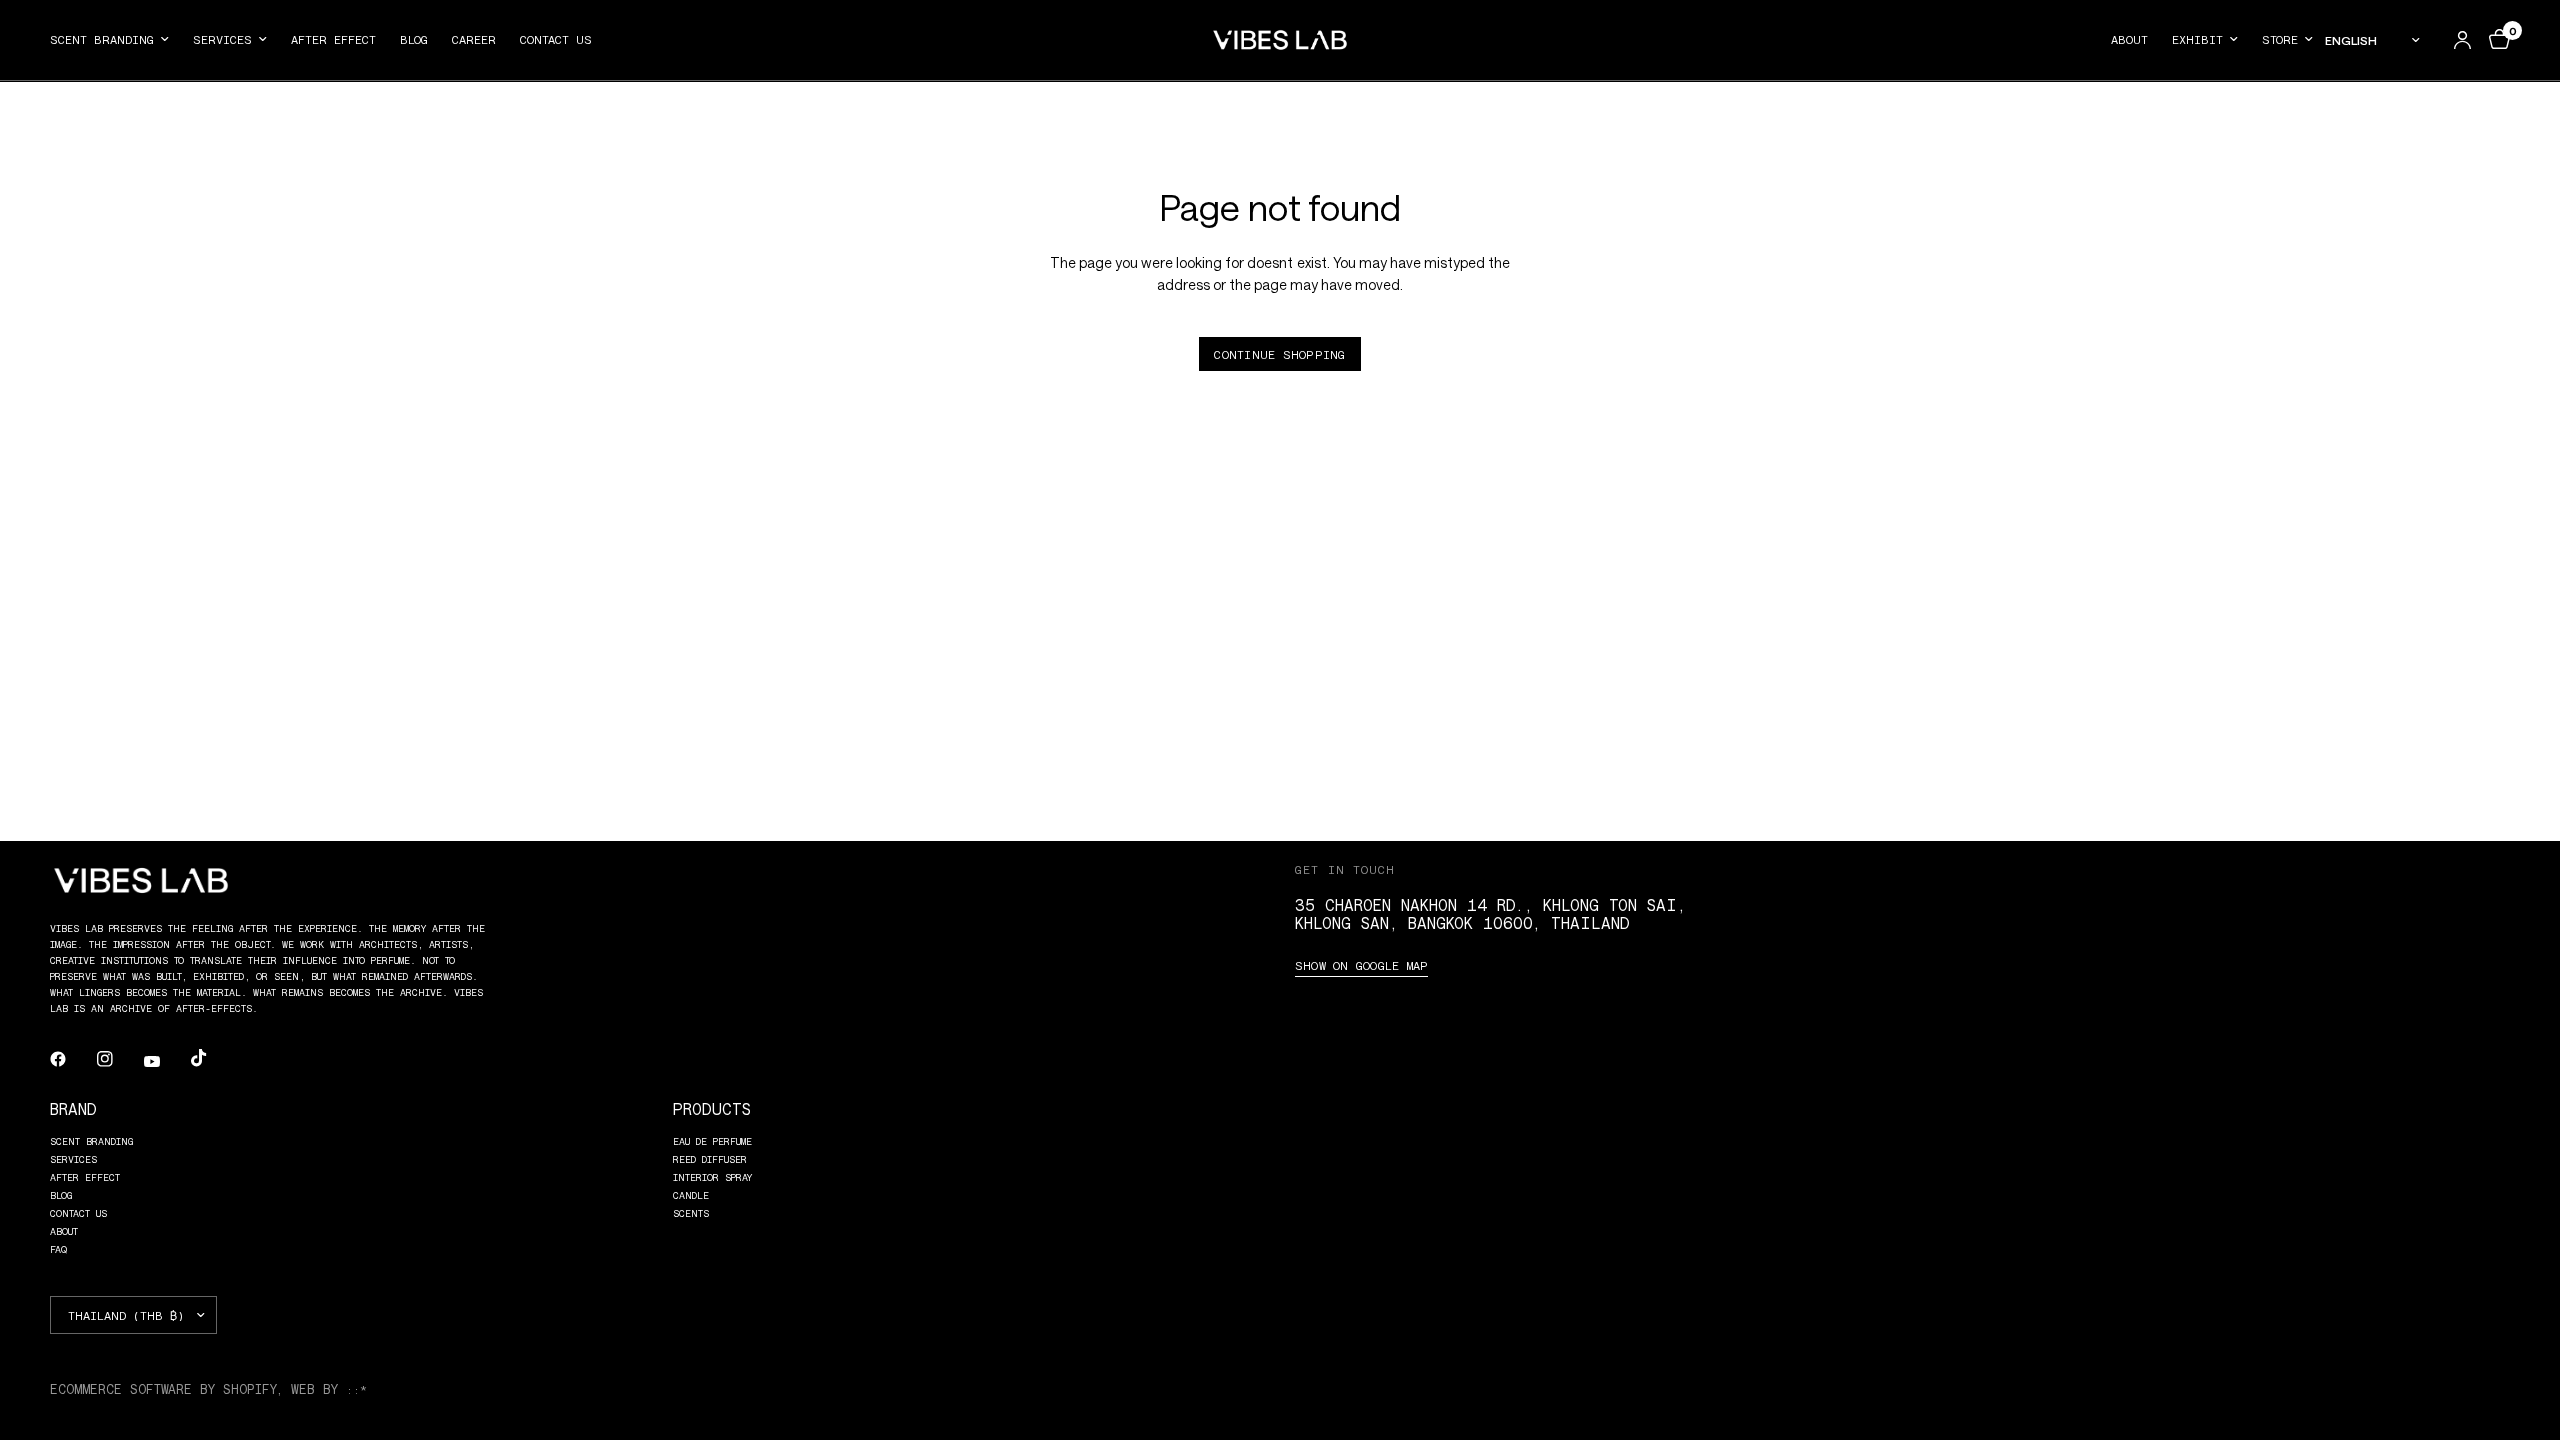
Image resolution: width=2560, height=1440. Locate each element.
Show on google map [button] (1361, 965)
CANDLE (691, 1195)
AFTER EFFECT (333, 39)
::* (356, 1389)
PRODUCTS (712, 1108)
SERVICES (222, 39)
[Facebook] (72, 1059)
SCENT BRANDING (102, 39)
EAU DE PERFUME (712, 1141)
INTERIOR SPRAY (712, 1177)
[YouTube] (166, 1061)
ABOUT (2129, 39)
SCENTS (691, 1213)
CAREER (474, 39)
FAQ (58, 1249)
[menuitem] (115, 39)
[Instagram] (119, 1059)
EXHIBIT (2197, 39)
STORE (2280, 39)
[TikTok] (213, 1058)
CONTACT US (556, 39)
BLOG (414, 39)
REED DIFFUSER (710, 1159)
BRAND (73, 1108)
